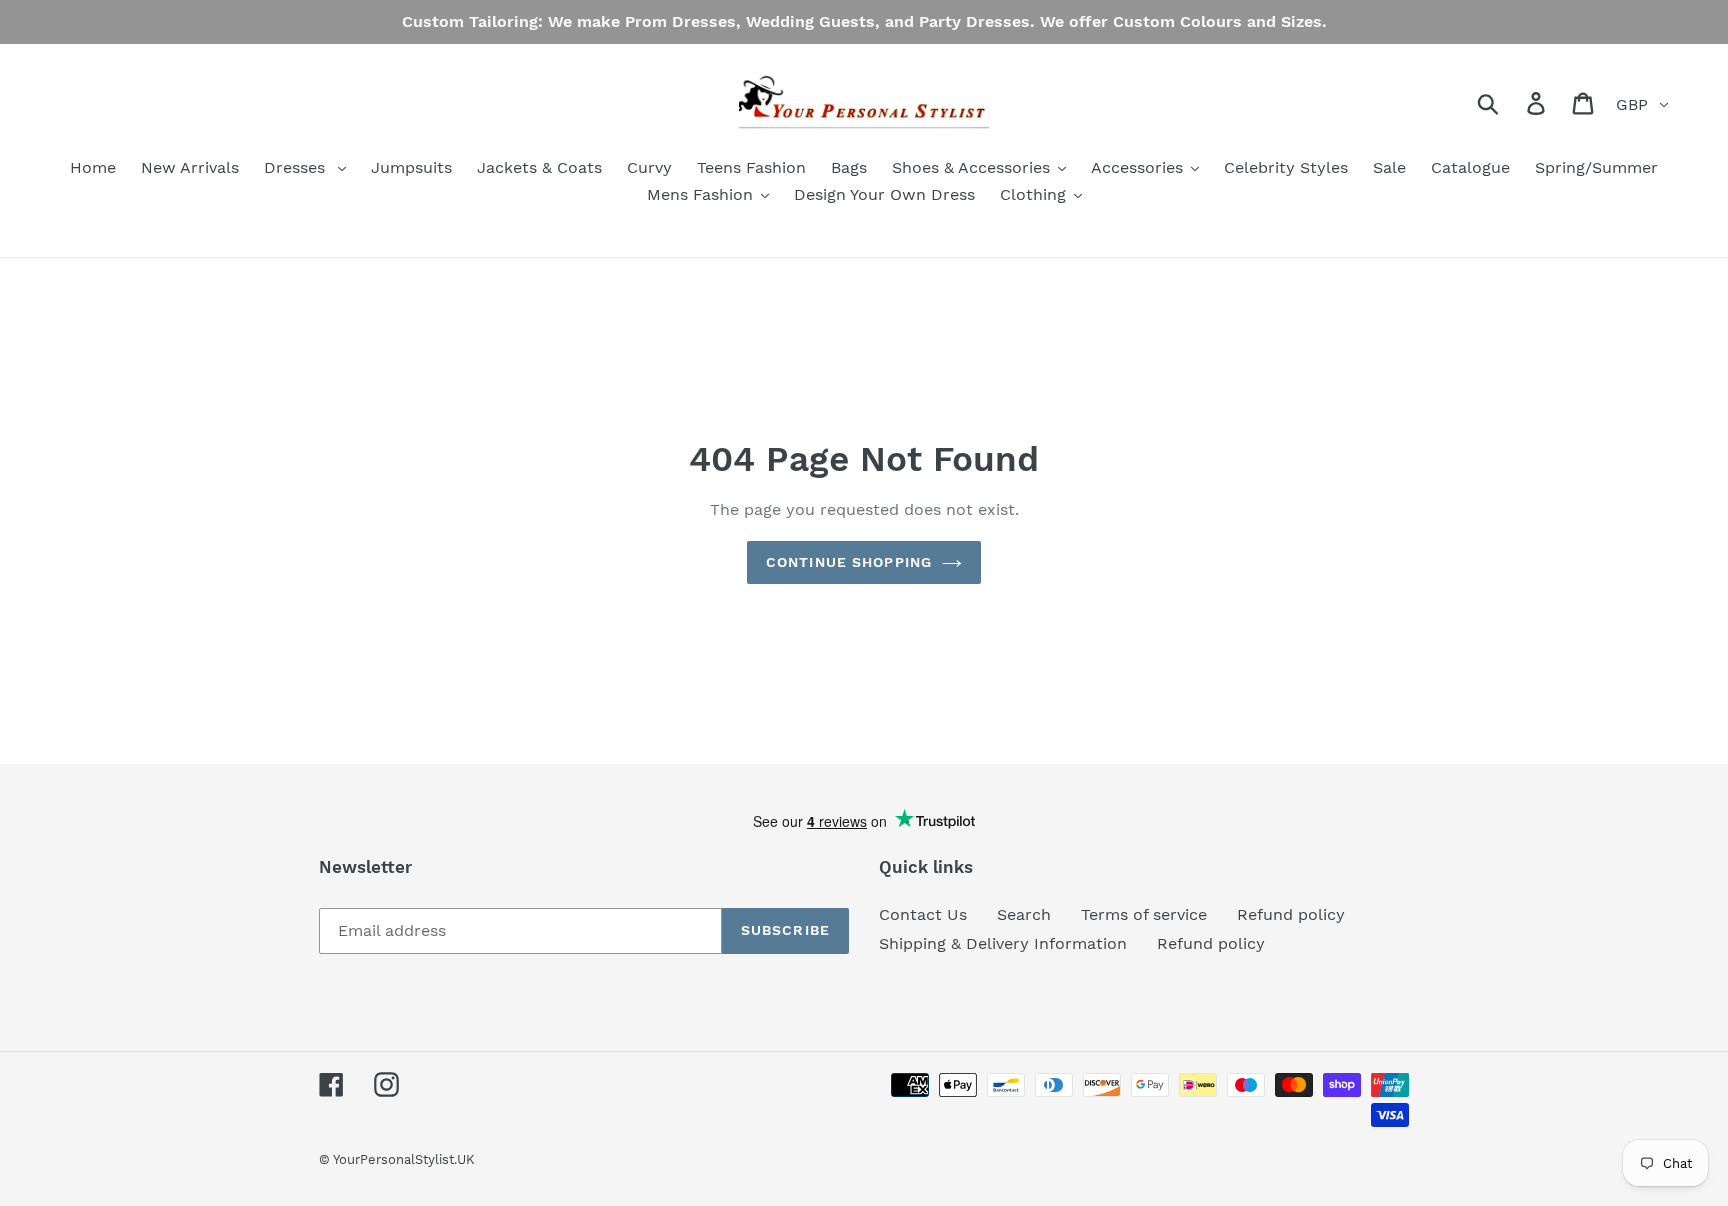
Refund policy (1291, 914)
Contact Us (923, 914)
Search (1024, 914)
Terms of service (1144, 914)
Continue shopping (849, 562)
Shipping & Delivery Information (1003, 943)
